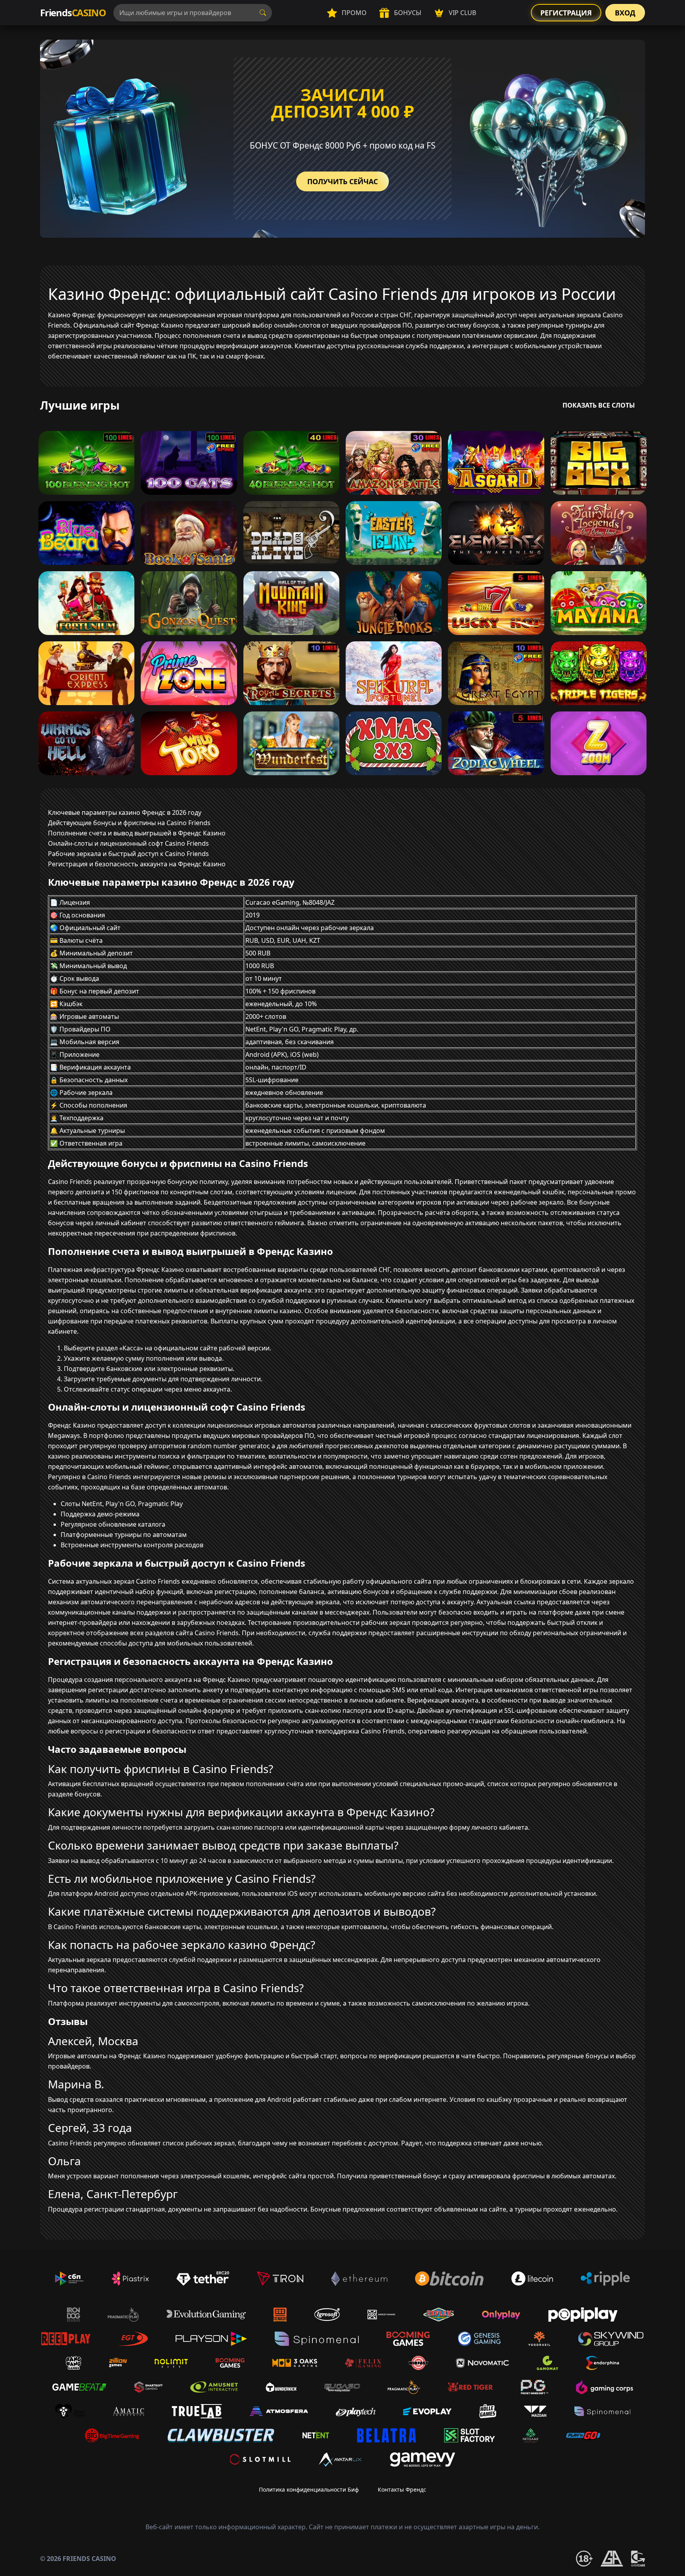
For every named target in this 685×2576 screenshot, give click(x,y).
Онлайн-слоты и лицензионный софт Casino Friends (128, 843)
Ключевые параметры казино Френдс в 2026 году (125, 812)
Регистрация (566, 13)
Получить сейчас (342, 181)
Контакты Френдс (402, 2489)
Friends (73, 12)
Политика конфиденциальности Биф (309, 2489)
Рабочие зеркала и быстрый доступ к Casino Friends (128, 854)
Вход (625, 13)
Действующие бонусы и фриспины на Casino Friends (129, 823)
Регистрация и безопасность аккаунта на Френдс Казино (137, 864)
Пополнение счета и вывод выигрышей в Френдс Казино (137, 833)
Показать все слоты (599, 405)
